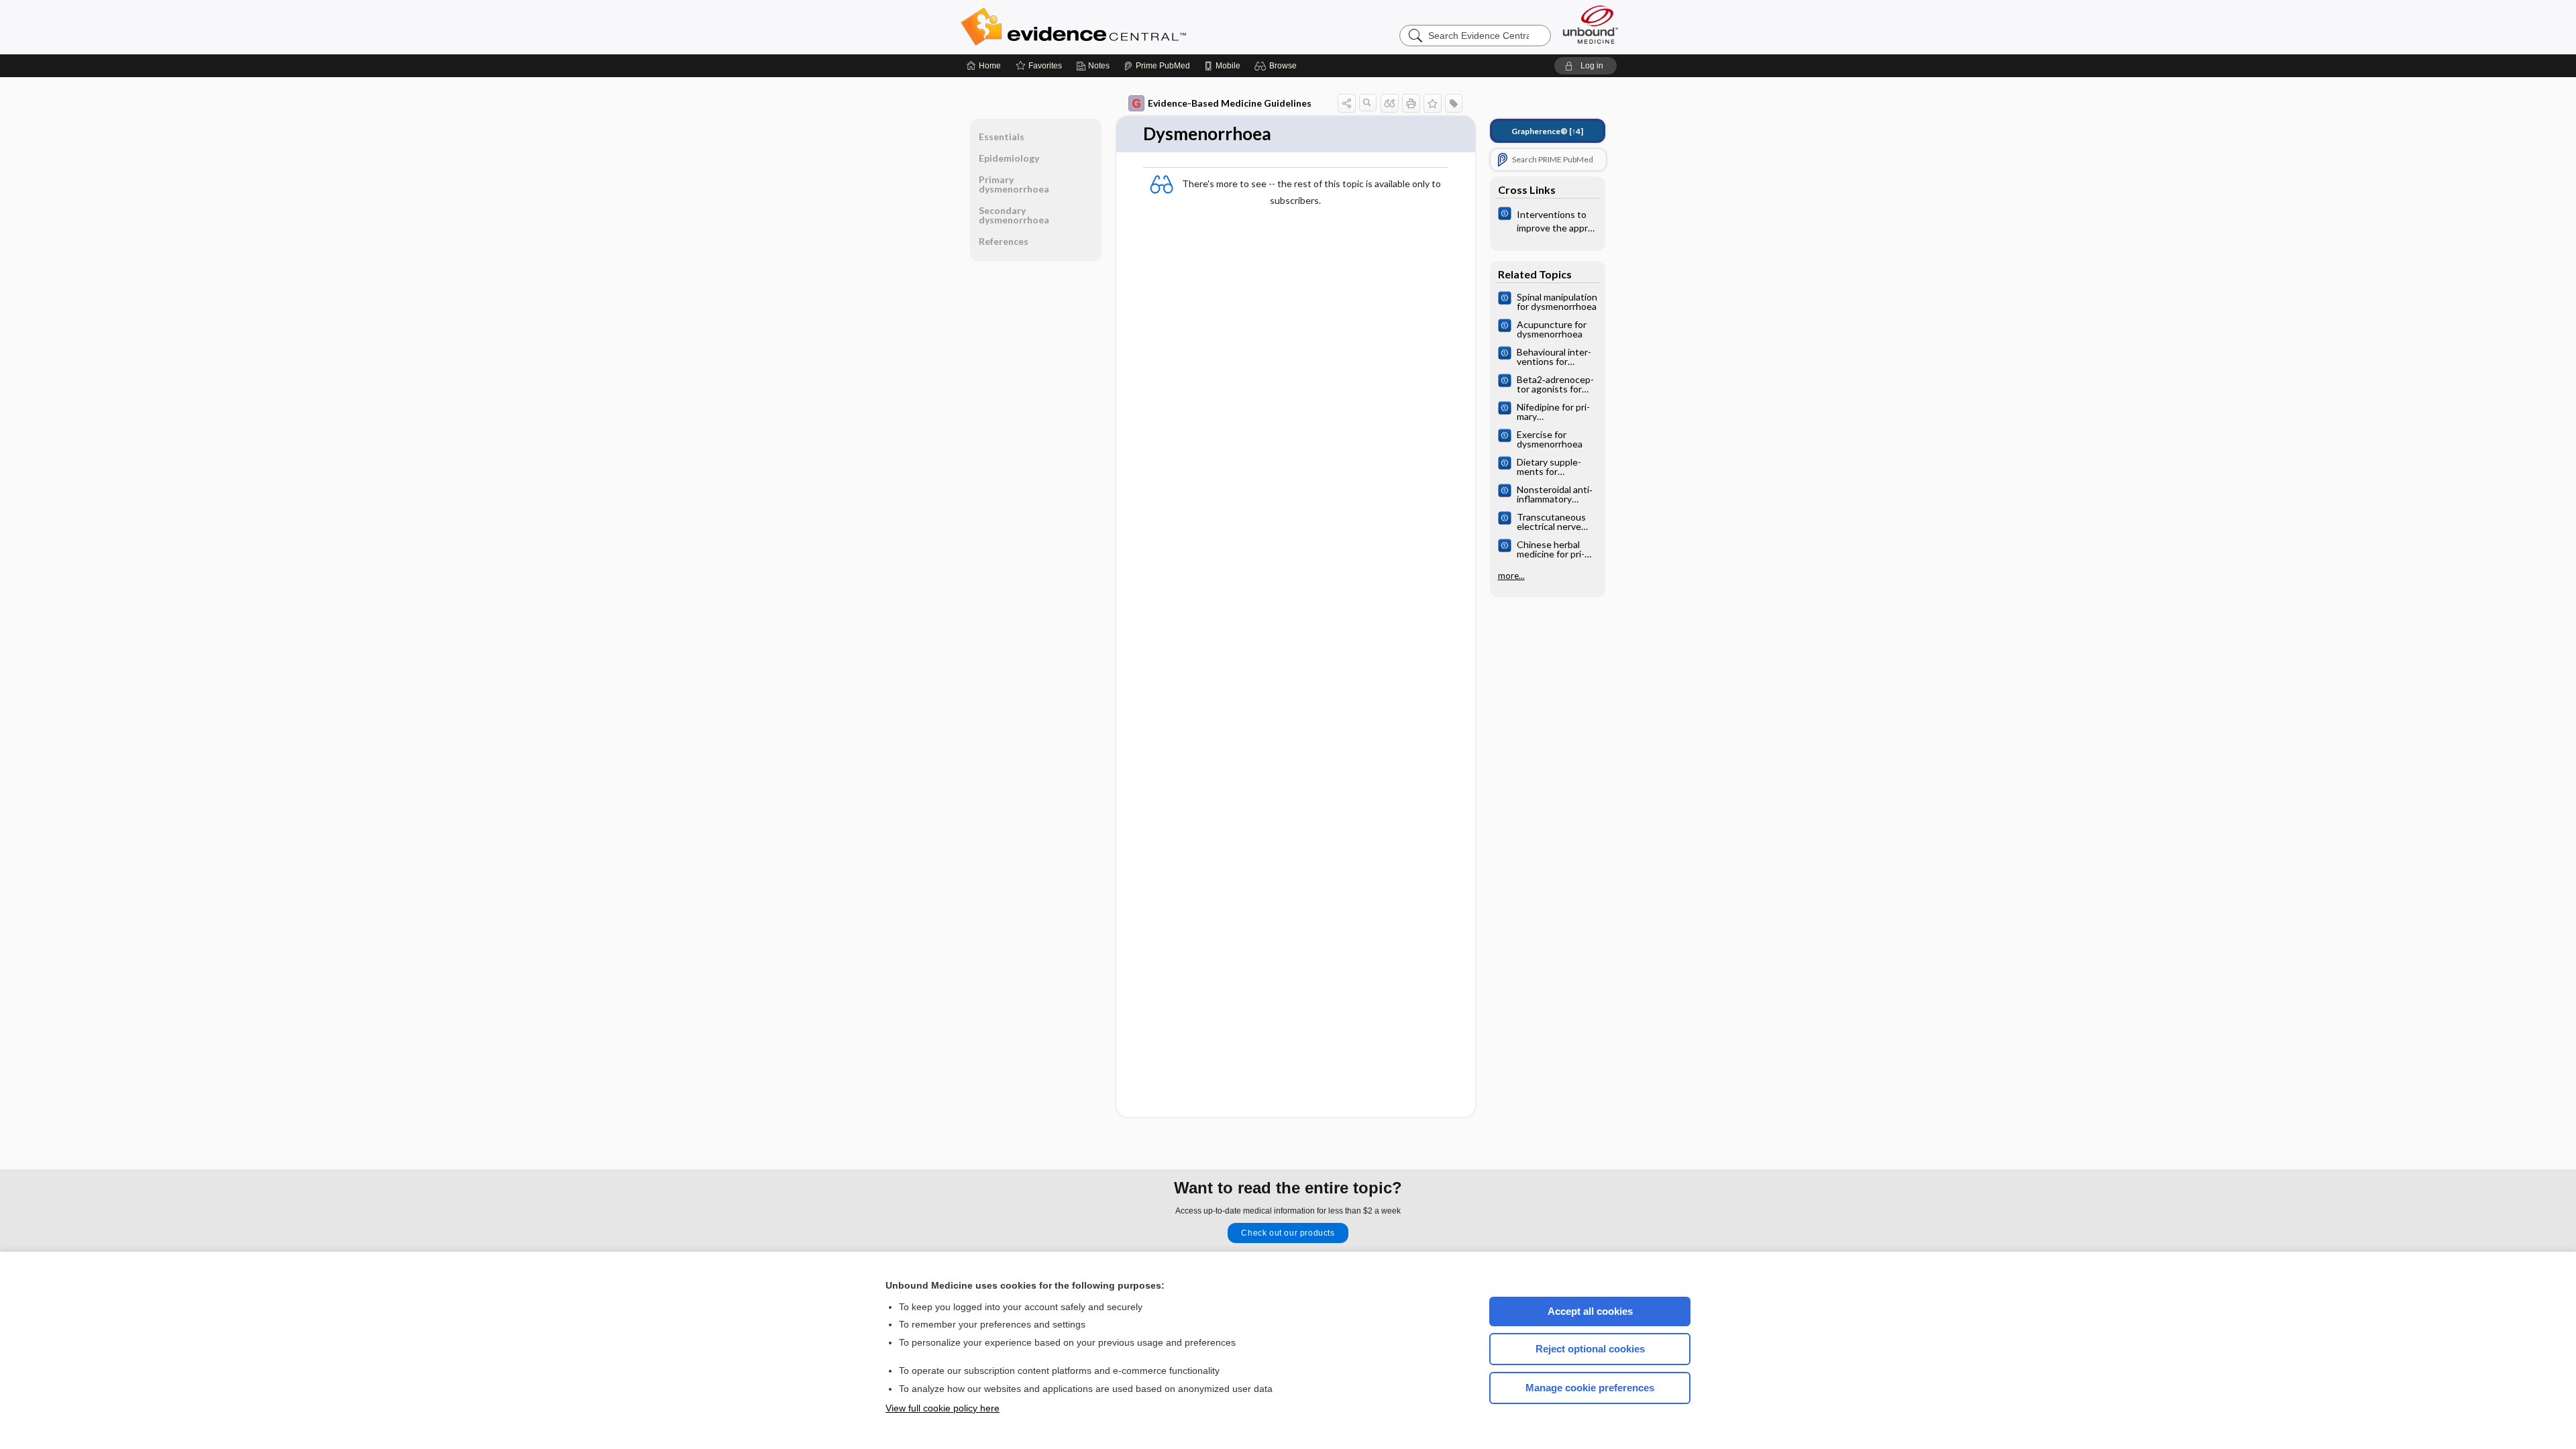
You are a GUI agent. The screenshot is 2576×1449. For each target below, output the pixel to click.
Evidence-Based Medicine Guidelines (1230, 103)
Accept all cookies (1590, 1311)
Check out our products (1288, 1233)
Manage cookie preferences (1590, 1388)
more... (1511, 576)
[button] (1278, 66)
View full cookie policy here (943, 1408)
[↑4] (1547, 131)
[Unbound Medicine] (1591, 24)
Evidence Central (1127, 27)
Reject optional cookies (1590, 1349)
